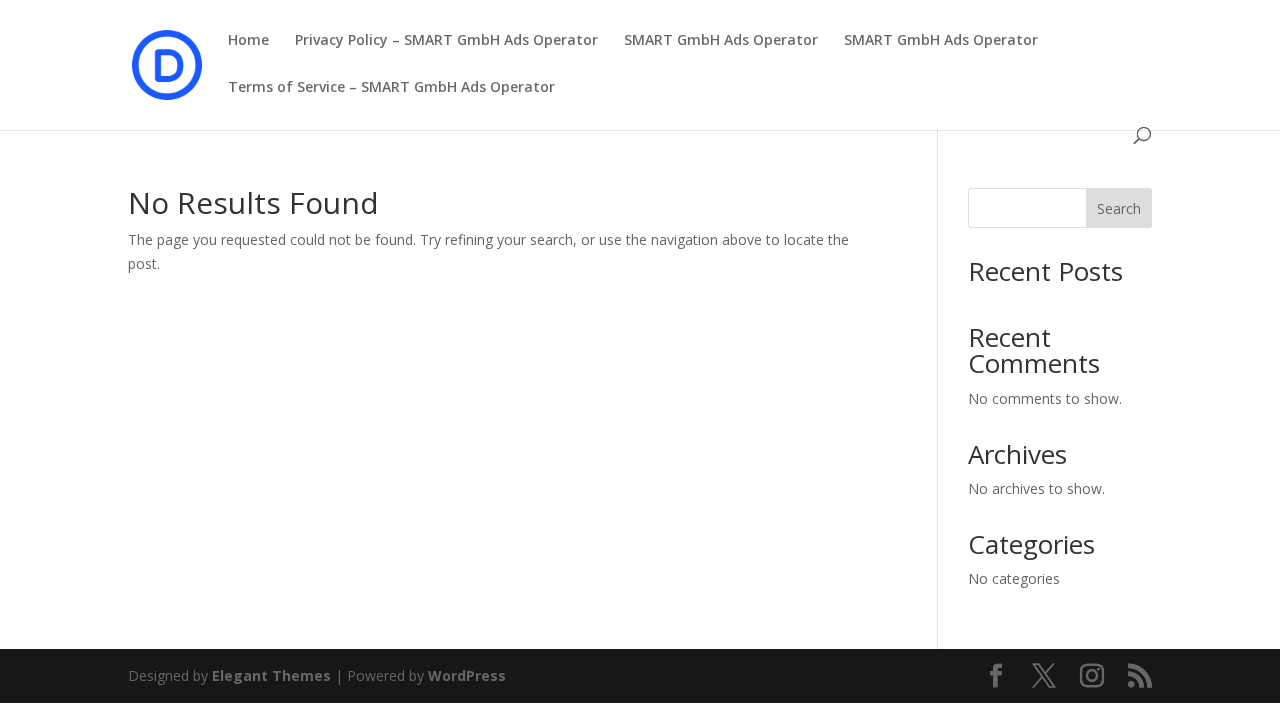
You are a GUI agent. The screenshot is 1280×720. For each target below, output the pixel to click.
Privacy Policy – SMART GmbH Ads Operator (446, 41)
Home (248, 41)
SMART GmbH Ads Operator (721, 41)
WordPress (467, 675)
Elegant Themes (271, 675)
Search (1119, 208)
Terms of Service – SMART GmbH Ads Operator (391, 88)
